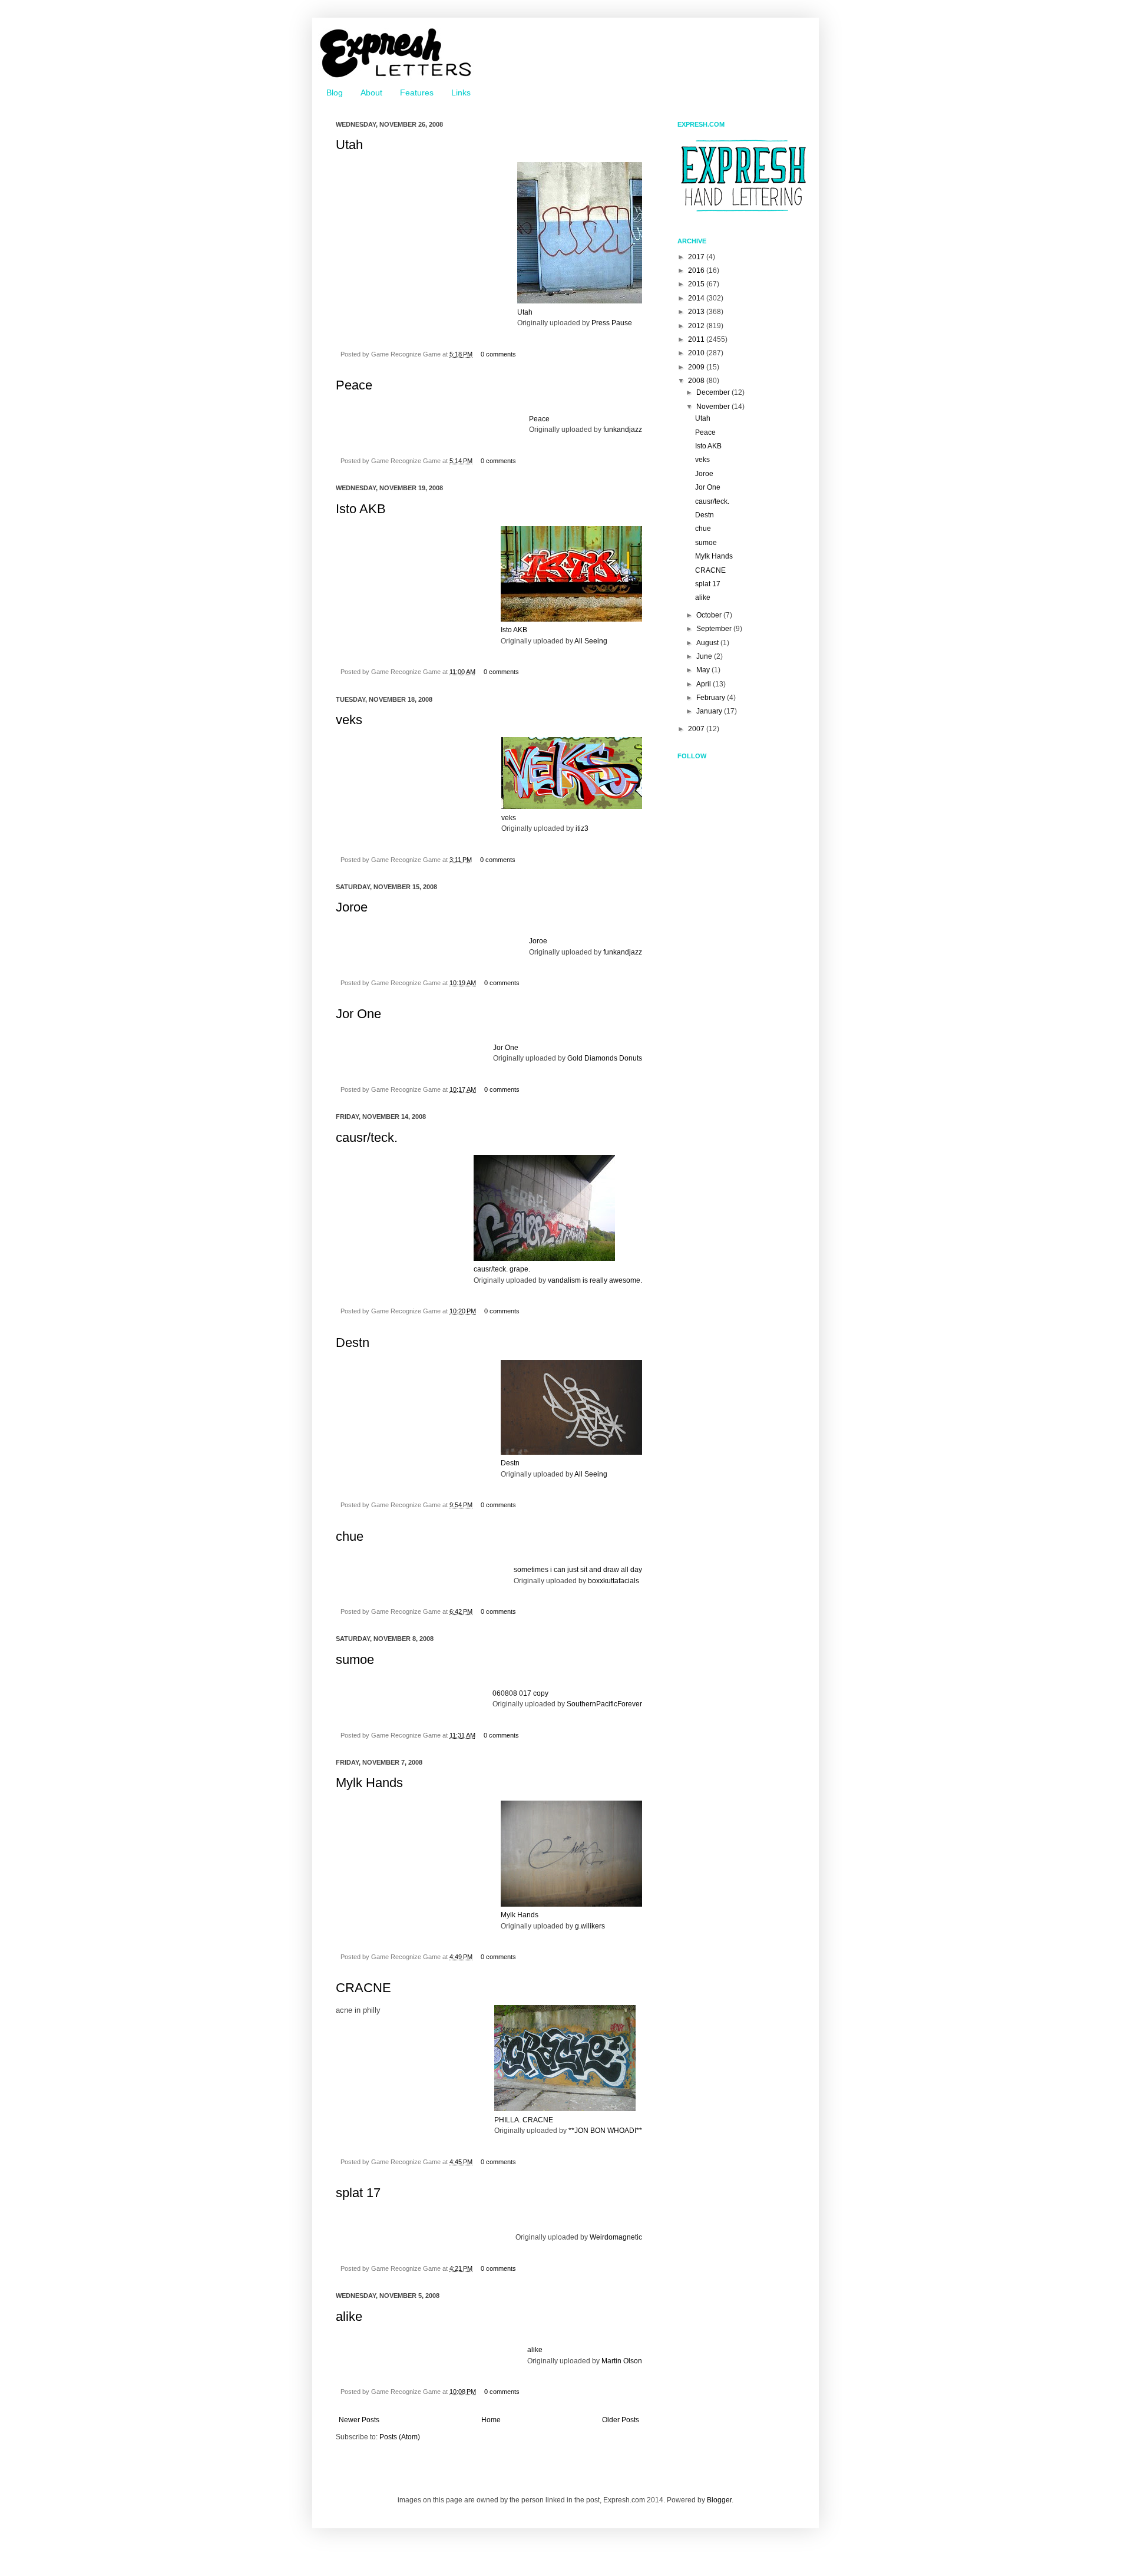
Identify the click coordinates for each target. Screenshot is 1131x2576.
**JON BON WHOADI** (605, 2131)
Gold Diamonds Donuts (605, 1058)
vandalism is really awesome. (595, 1280)
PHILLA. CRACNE (524, 2120)
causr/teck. (367, 1137)
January (710, 711)
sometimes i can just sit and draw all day (578, 1570)
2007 (697, 729)
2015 (697, 284)
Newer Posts (359, 2420)
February (712, 698)
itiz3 (582, 828)
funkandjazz (623, 430)
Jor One (358, 1014)
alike (349, 2316)
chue (350, 1536)
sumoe (355, 1659)
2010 (697, 353)
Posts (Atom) (400, 2437)
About (371, 93)
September (715, 629)
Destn (353, 1343)
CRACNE (363, 1988)
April (705, 684)
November (714, 407)
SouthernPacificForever (604, 1704)
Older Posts (621, 2420)
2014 (697, 298)
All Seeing (591, 641)
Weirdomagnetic (616, 2237)
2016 (697, 270)
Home (491, 2420)
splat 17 (358, 2193)
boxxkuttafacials (614, 1581)
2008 (697, 381)
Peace (354, 385)
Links (461, 93)
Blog (335, 93)
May (704, 670)
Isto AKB (361, 509)
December (714, 392)
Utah (349, 145)
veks (349, 720)
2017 (697, 257)
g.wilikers (590, 1926)
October (710, 615)
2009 (697, 367)
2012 (697, 326)
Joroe (352, 907)
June (705, 656)
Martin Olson (622, 2361)
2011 (697, 339)
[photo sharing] (580, 301)
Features (417, 93)
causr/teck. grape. (502, 1269)
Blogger (719, 2500)
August (708, 643)
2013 (697, 312)
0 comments (498, 354)
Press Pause (612, 323)
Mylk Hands (369, 1783)
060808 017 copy (520, 1693)
